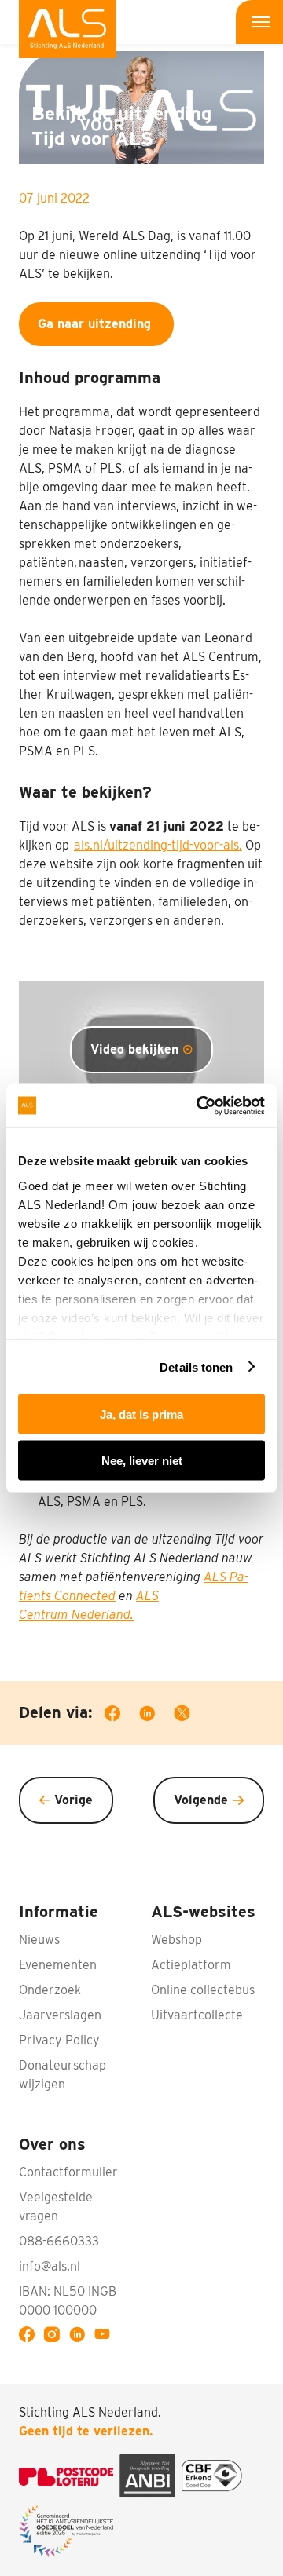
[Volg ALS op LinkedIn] (80, 2337)
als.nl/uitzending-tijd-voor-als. (158, 845)
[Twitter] (191, 1716)
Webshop (176, 1940)
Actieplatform (191, 1965)
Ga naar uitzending (96, 324)
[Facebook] (122, 1716)
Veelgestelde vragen (56, 2207)
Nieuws (39, 1940)
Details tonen (196, 1367)
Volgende (201, 1800)
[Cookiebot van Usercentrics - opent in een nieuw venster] (200, 1105)
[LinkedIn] (156, 1716)
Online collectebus (203, 1990)
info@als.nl (50, 2266)
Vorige (74, 1800)
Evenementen (58, 1965)
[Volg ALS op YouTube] (105, 2337)
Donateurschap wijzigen (62, 2075)
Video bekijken (134, 1049)
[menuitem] (67, 29)
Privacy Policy (59, 2040)
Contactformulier (68, 2172)
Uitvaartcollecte (197, 2015)
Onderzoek (50, 1990)
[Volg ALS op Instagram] (55, 2337)
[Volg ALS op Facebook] (30, 2337)
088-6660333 (59, 2241)
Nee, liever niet (142, 1460)
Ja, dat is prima (141, 1414)
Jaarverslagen (60, 2015)
